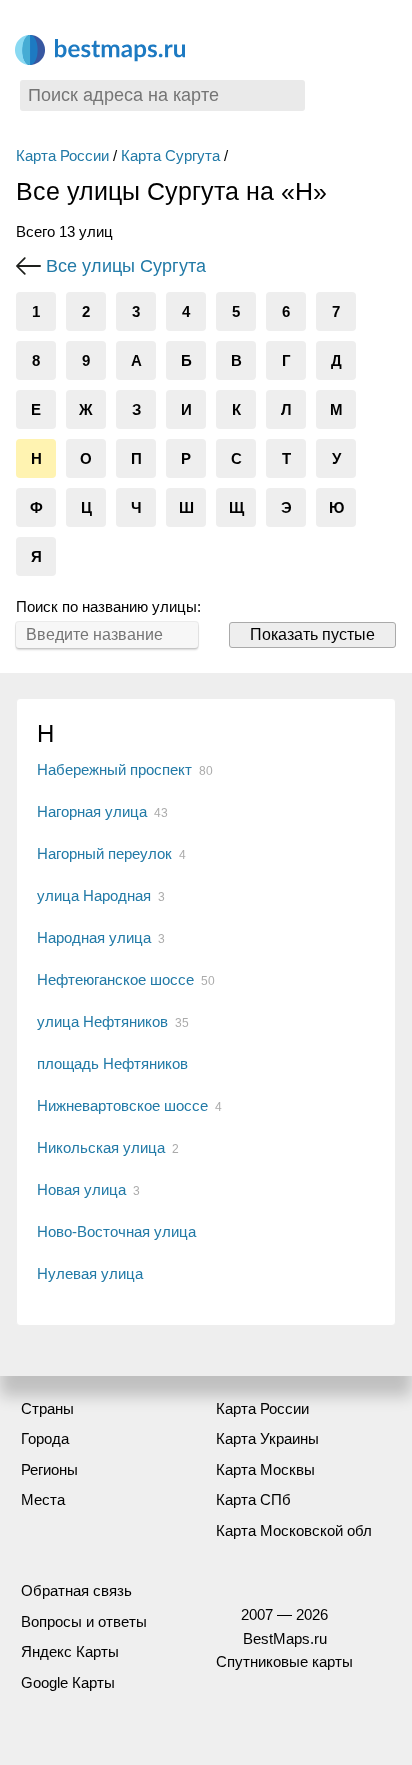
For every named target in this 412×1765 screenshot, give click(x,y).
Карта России (62, 155)
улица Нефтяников (102, 1021)
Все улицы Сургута (126, 266)
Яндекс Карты (70, 1651)
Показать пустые (312, 634)
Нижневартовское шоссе (122, 1105)
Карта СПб (253, 1499)
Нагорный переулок (104, 853)
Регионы (49, 1469)
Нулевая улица (90, 1273)
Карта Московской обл (294, 1530)
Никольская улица (101, 1147)
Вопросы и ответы (84, 1621)
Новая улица (81, 1189)
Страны (47, 1408)
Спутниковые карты (284, 1661)
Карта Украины (267, 1438)
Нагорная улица (92, 811)
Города (45, 1438)
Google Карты (68, 1682)
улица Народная (94, 895)
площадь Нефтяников (112, 1063)
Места (43, 1499)
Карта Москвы (265, 1469)
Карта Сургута (170, 155)
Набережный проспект (114, 769)
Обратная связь (76, 1590)
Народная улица (94, 937)
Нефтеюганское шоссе (115, 979)
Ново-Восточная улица (116, 1231)
